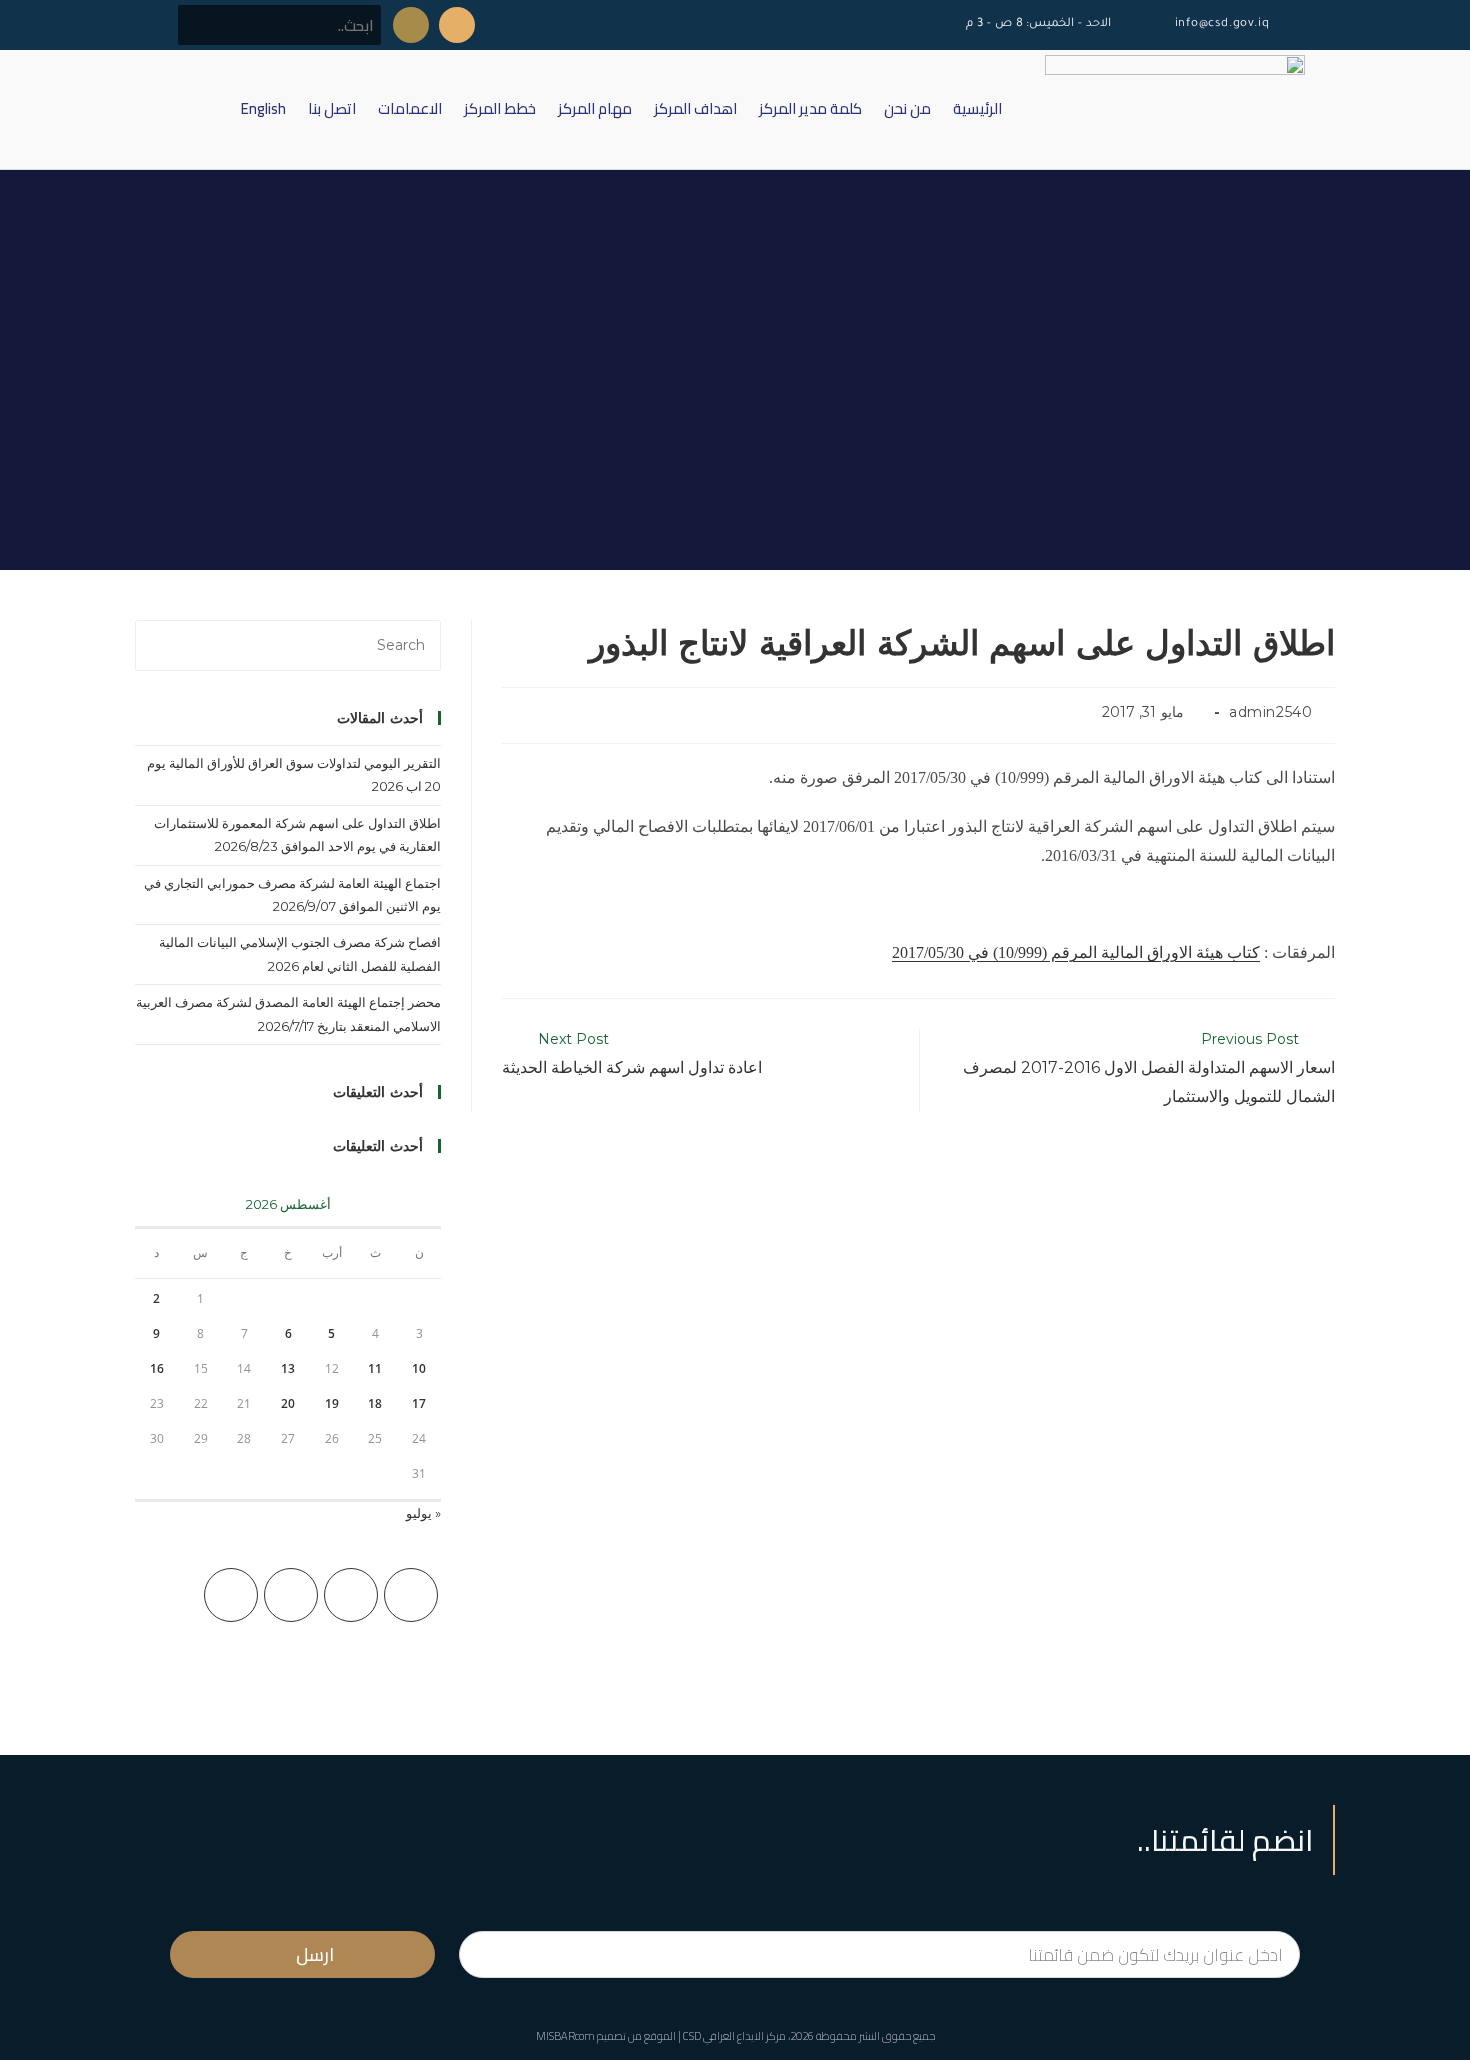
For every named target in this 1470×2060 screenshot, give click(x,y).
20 (288, 1403)
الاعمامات (410, 108)
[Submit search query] (204, 25)
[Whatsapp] (411, 25)
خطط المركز (500, 108)
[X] (411, 1595)
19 (332, 1403)
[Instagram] (291, 1595)
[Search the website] (279, 24)
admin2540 (1270, 712)
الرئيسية (977, 108)
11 (375, 1368)
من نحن (907, 108)
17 (419, 1403)
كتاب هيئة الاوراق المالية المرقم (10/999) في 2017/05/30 (1076, 952)
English (263, 108)
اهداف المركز (695, 108)
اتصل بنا (332, 108)
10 (419, 1368)
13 (288, 1368)
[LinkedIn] (231, 1595)
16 (157, 1368)
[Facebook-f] (457, 25)
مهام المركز (595, 108)
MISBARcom (565, 2036)
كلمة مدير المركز (810, 108)
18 (375, 1403)
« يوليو (423, 1513)
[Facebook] (351, 1595)
